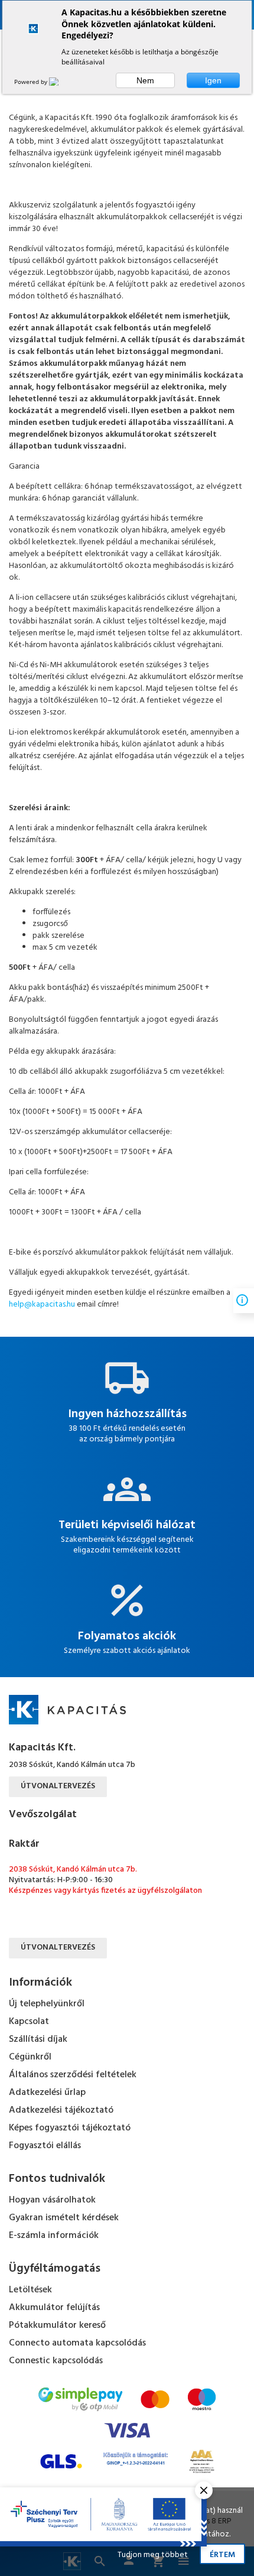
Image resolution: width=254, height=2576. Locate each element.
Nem (145, 80)
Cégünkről (30, 2057)
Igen (213, 80)
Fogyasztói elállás (45, 2146)
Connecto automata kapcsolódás (77, 2343)
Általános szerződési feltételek (73, 2075)
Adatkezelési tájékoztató (61, 2110)
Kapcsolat (29, 2022)
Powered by (32, 82)
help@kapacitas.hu (42, 1305)
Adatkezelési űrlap (47, 2093)
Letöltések (30, 2290)
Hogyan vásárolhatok (52, 2200)
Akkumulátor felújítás (54, 2308)
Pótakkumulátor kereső (57, 2325)
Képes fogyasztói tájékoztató (70, 2128)
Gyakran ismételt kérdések (64, 2218)
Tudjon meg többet (153, 2555)
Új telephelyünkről (47, 2004)
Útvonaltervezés (58, 1786)
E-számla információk (54, 2236)
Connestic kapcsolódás (56, 2361)
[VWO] (61, 82)
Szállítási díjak (38, 2039)
